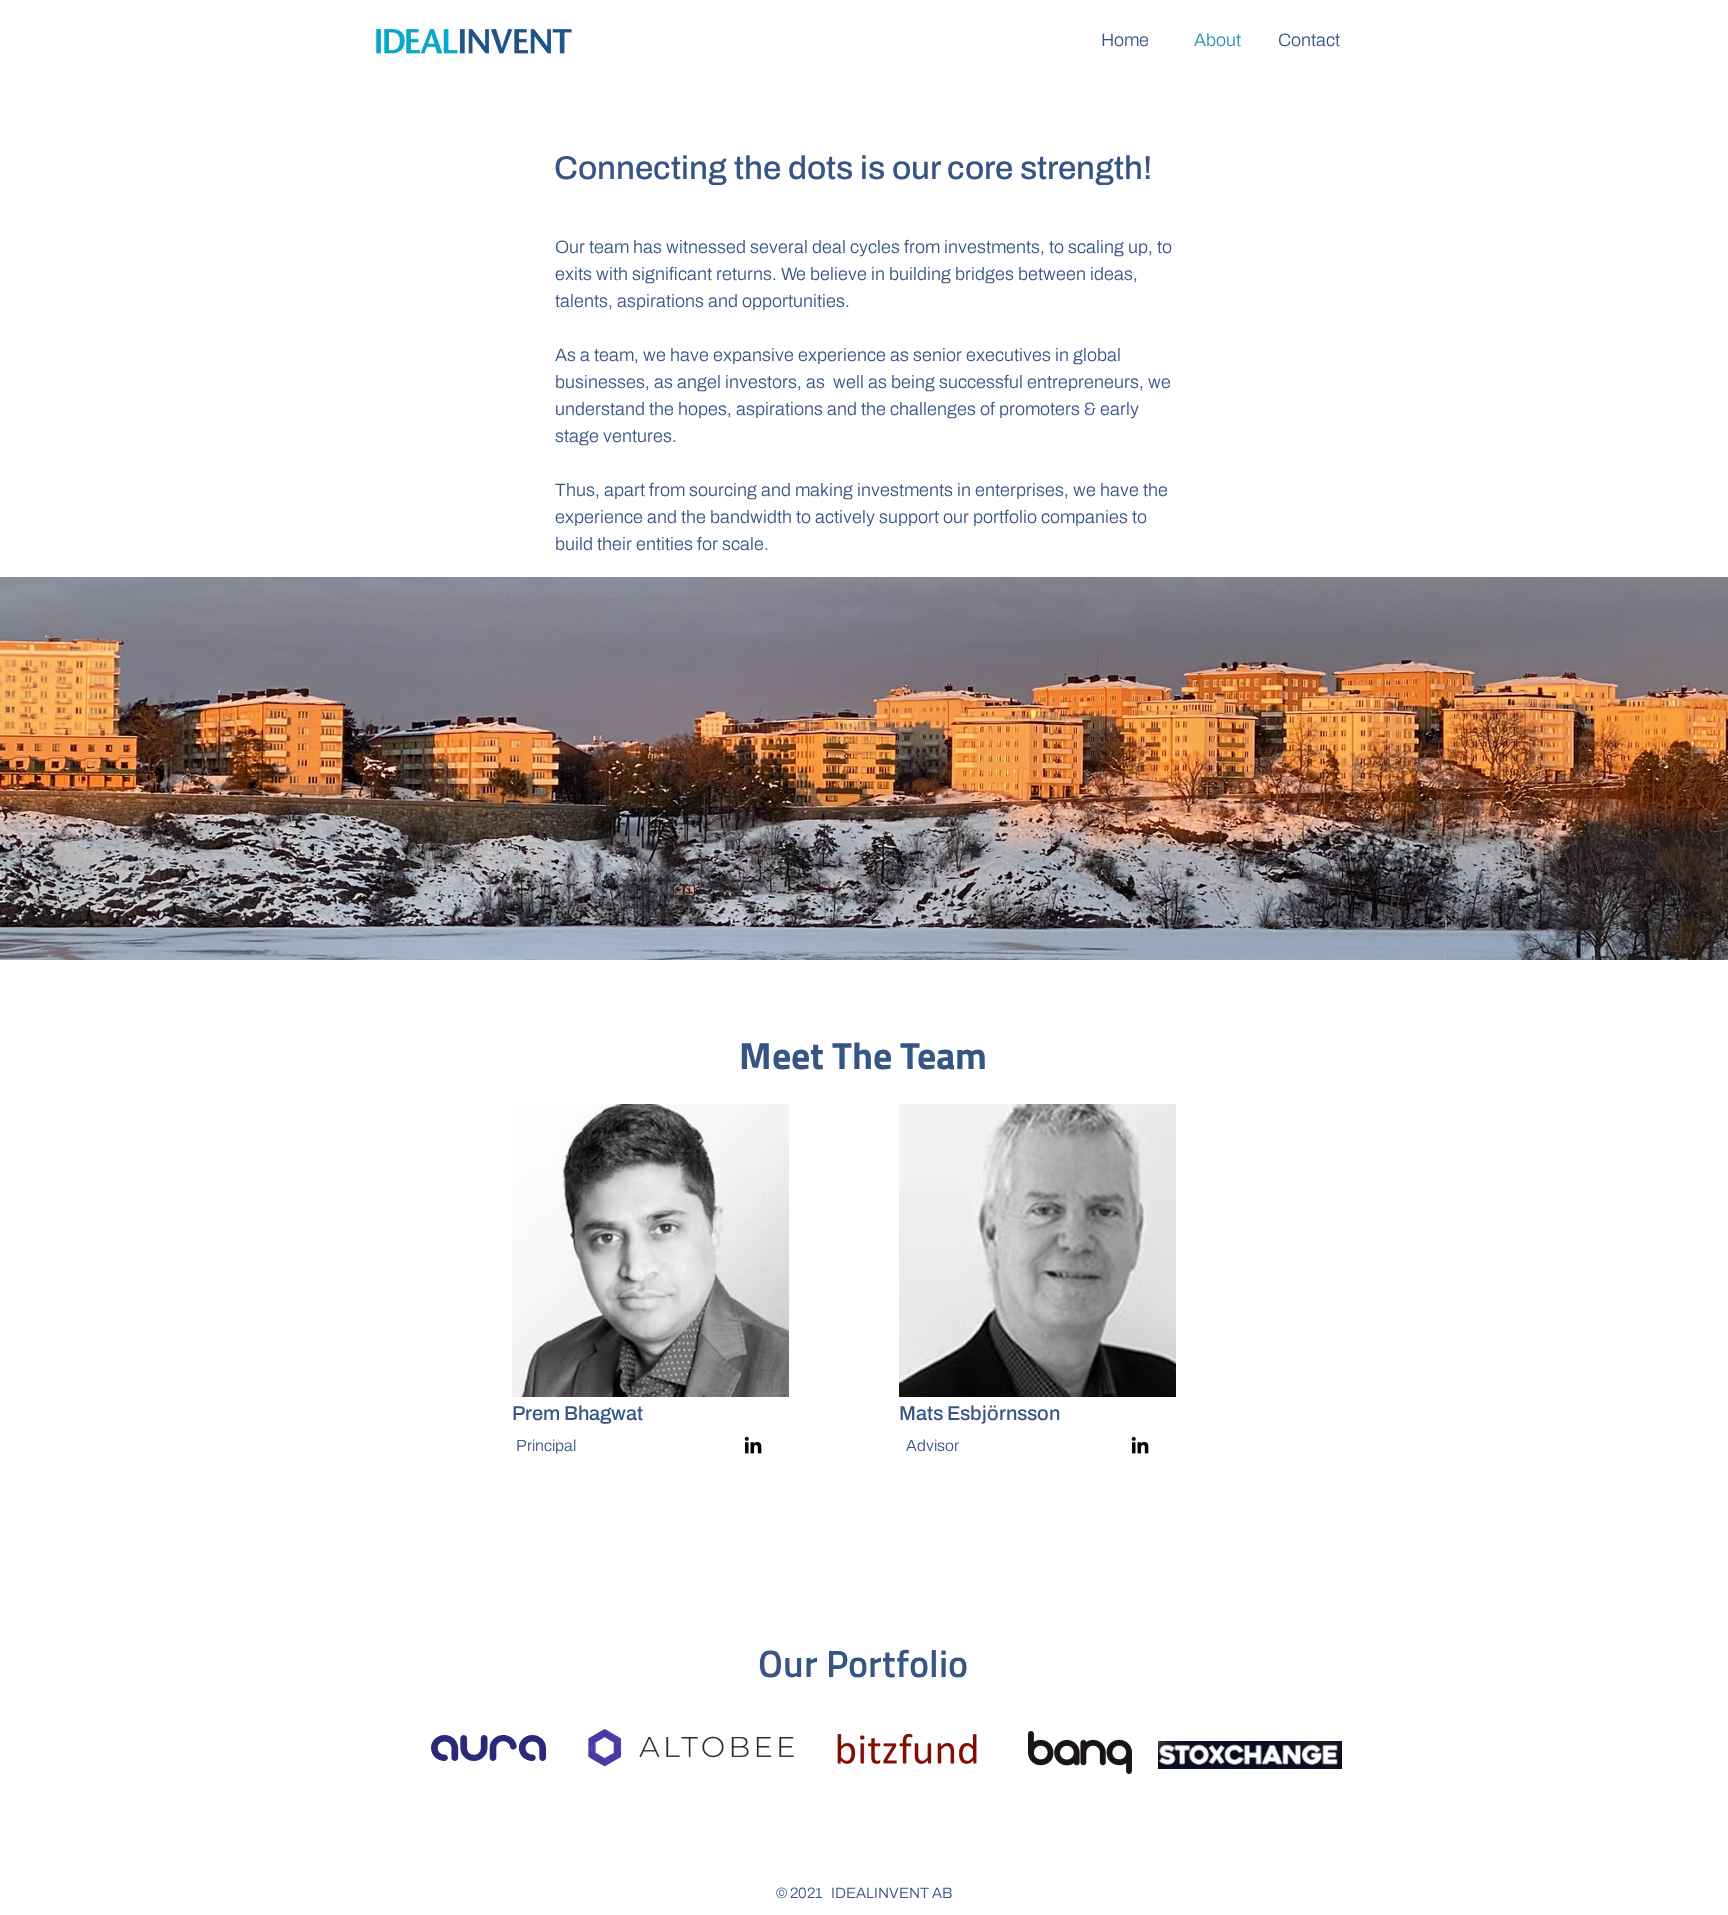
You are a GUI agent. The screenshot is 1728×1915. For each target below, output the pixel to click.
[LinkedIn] (753, 1445)
